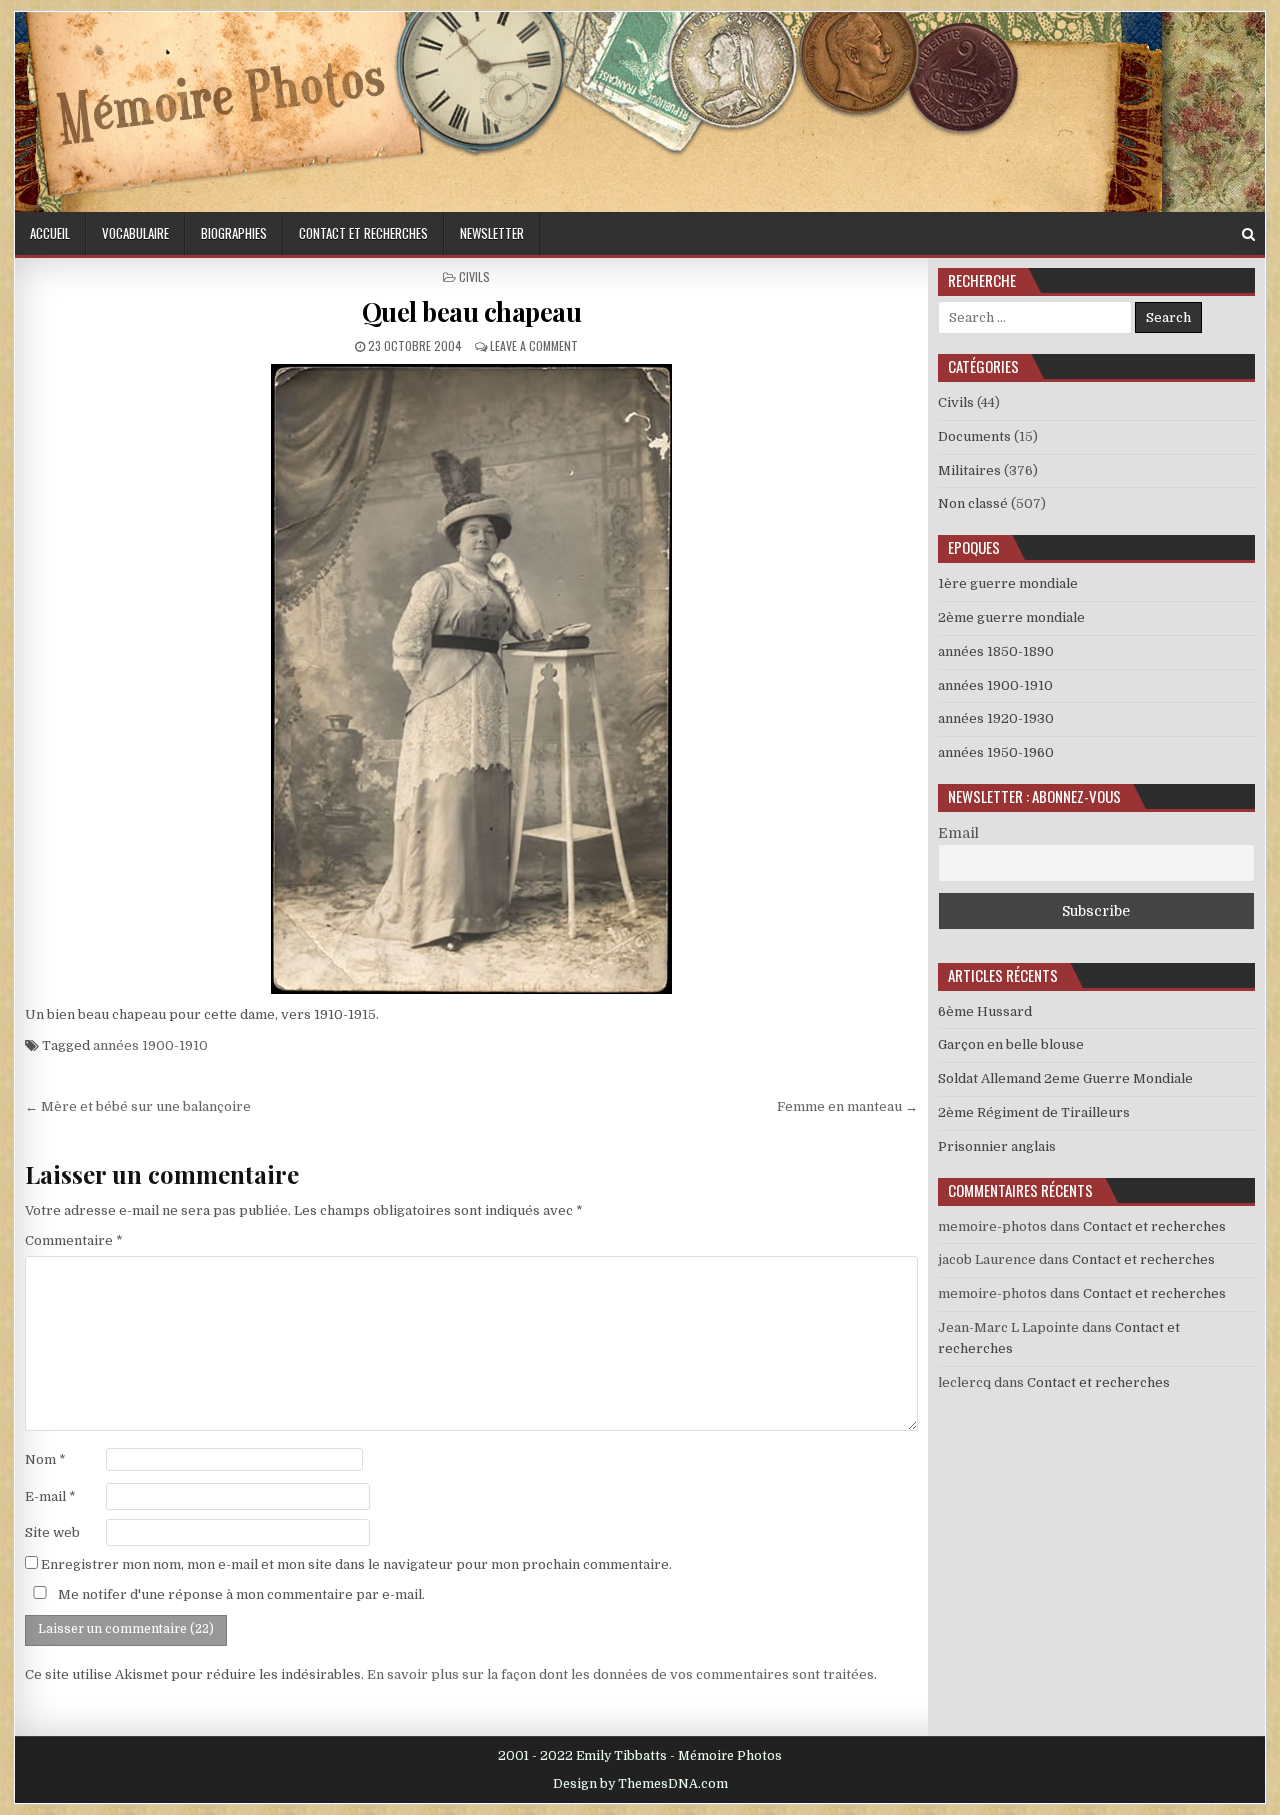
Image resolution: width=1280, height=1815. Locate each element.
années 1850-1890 (996, 651)
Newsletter (492, 233)
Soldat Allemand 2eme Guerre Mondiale (1065, 1078)
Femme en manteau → (847, 1106)
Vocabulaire (135, 233)
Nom (45, 1459)
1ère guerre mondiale (1008, 583)
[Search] (1248, 234)
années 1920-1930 (996, 718)
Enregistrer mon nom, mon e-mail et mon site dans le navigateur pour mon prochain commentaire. (356, 1564)
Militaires (969, 470)
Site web (52, 1532)
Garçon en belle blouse (1011, 1044)
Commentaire (74, 1240)
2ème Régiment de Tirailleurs (1034, 1112)
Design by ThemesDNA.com (640, 1784)
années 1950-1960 (996, 752)
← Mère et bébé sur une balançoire (138, 1106)
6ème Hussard (985, 1011)
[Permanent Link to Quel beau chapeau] (471, 679)
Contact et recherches (363, 233)
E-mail (50, 1496)
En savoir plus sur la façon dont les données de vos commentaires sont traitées (620, 1674)
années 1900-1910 (150, 1045)
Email (958, 833)
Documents (974, 436)
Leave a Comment (534, 345)
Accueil (50, 233)
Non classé (973, 503)
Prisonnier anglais (997, 1146)
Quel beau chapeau (472, 311)
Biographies (234, 233)
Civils (474, 276)
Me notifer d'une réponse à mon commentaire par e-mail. (240, 1594)
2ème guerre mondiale (1011, 617)
